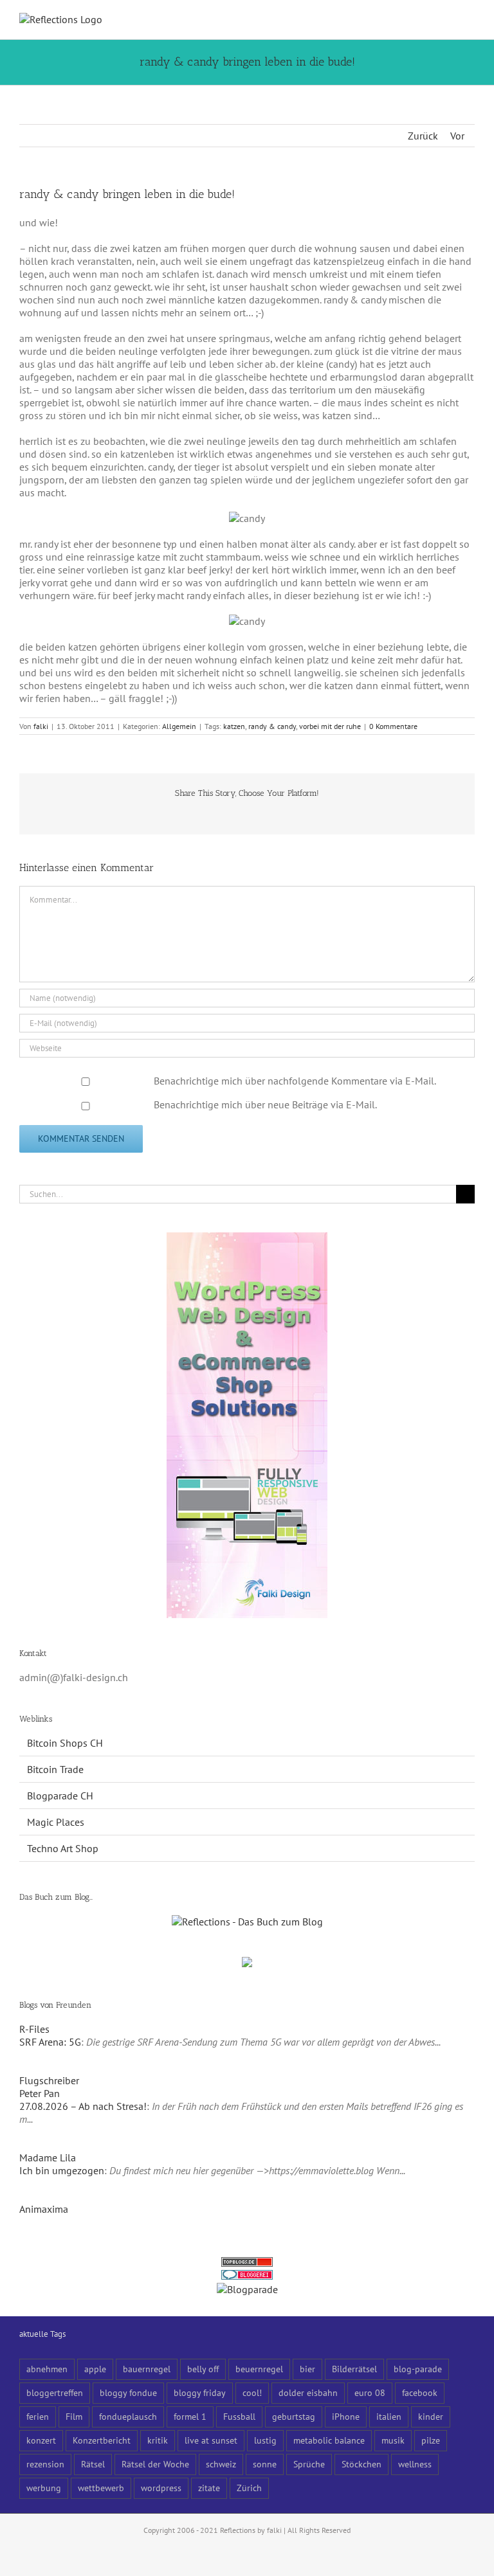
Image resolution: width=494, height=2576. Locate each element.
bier (307, 2369)
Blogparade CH (60, 1796)
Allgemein (179, 726)
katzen (234, 726)
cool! (252, 2392)
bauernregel (147, 2369)
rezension (45, 2464)
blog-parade (418, 2369)
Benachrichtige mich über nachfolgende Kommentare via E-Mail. (295, 1081)
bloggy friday (200, 2392)
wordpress (161, 2488)
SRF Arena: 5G (50, 2042)
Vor (457, 136)
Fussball (239, 2416)
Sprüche (309, 2464)
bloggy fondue (128, 2392)
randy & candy (272, 726)
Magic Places (56, 1822)
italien (389, 2416)
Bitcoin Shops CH (65, 1743)
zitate (209, 2488)
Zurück (423, 136)
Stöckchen (361, 2464)
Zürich (249, 2488)
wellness (415, 2464)
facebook (420, 2392)
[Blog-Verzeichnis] (247, 2276)
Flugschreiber (49, 2080)
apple (95, 2369)
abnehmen (47, 2369)
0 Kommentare (393, 726)
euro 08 (370, 2392)
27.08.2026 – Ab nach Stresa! (83, 2106)
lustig (265, 2440)
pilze (431, 2440)
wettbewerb (101, 2488)
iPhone (346, 2416)
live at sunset (211, 2440)
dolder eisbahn (308, 2392)
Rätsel (93, 2464)
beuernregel (259, 2369)
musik (393, 2440)
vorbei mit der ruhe (330, 726)
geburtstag (294, 2416)
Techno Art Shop (63, 1848)
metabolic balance (329, 2440)
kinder (431, 2416)
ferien (38, 2416)
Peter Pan (40, 2093)
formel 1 (190, 2416)
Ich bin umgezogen (62, 2170)
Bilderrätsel (354, 2369)
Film (74, 2416)
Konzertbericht (102, 2440)
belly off (203, 2369)
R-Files (34, 2029)
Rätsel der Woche (155, 2464)
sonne (265, 2464)
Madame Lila (48, 2157)
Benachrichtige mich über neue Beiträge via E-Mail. (265, 1104)
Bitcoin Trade (55, 1769)
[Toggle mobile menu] (470, 20)
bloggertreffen (55, 2392)
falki (41, 726)
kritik (158, 2440)
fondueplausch (128, 2416)
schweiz (221, 2464)
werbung (44, 2488)
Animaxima (44, 2209)
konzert (41, 2440)
